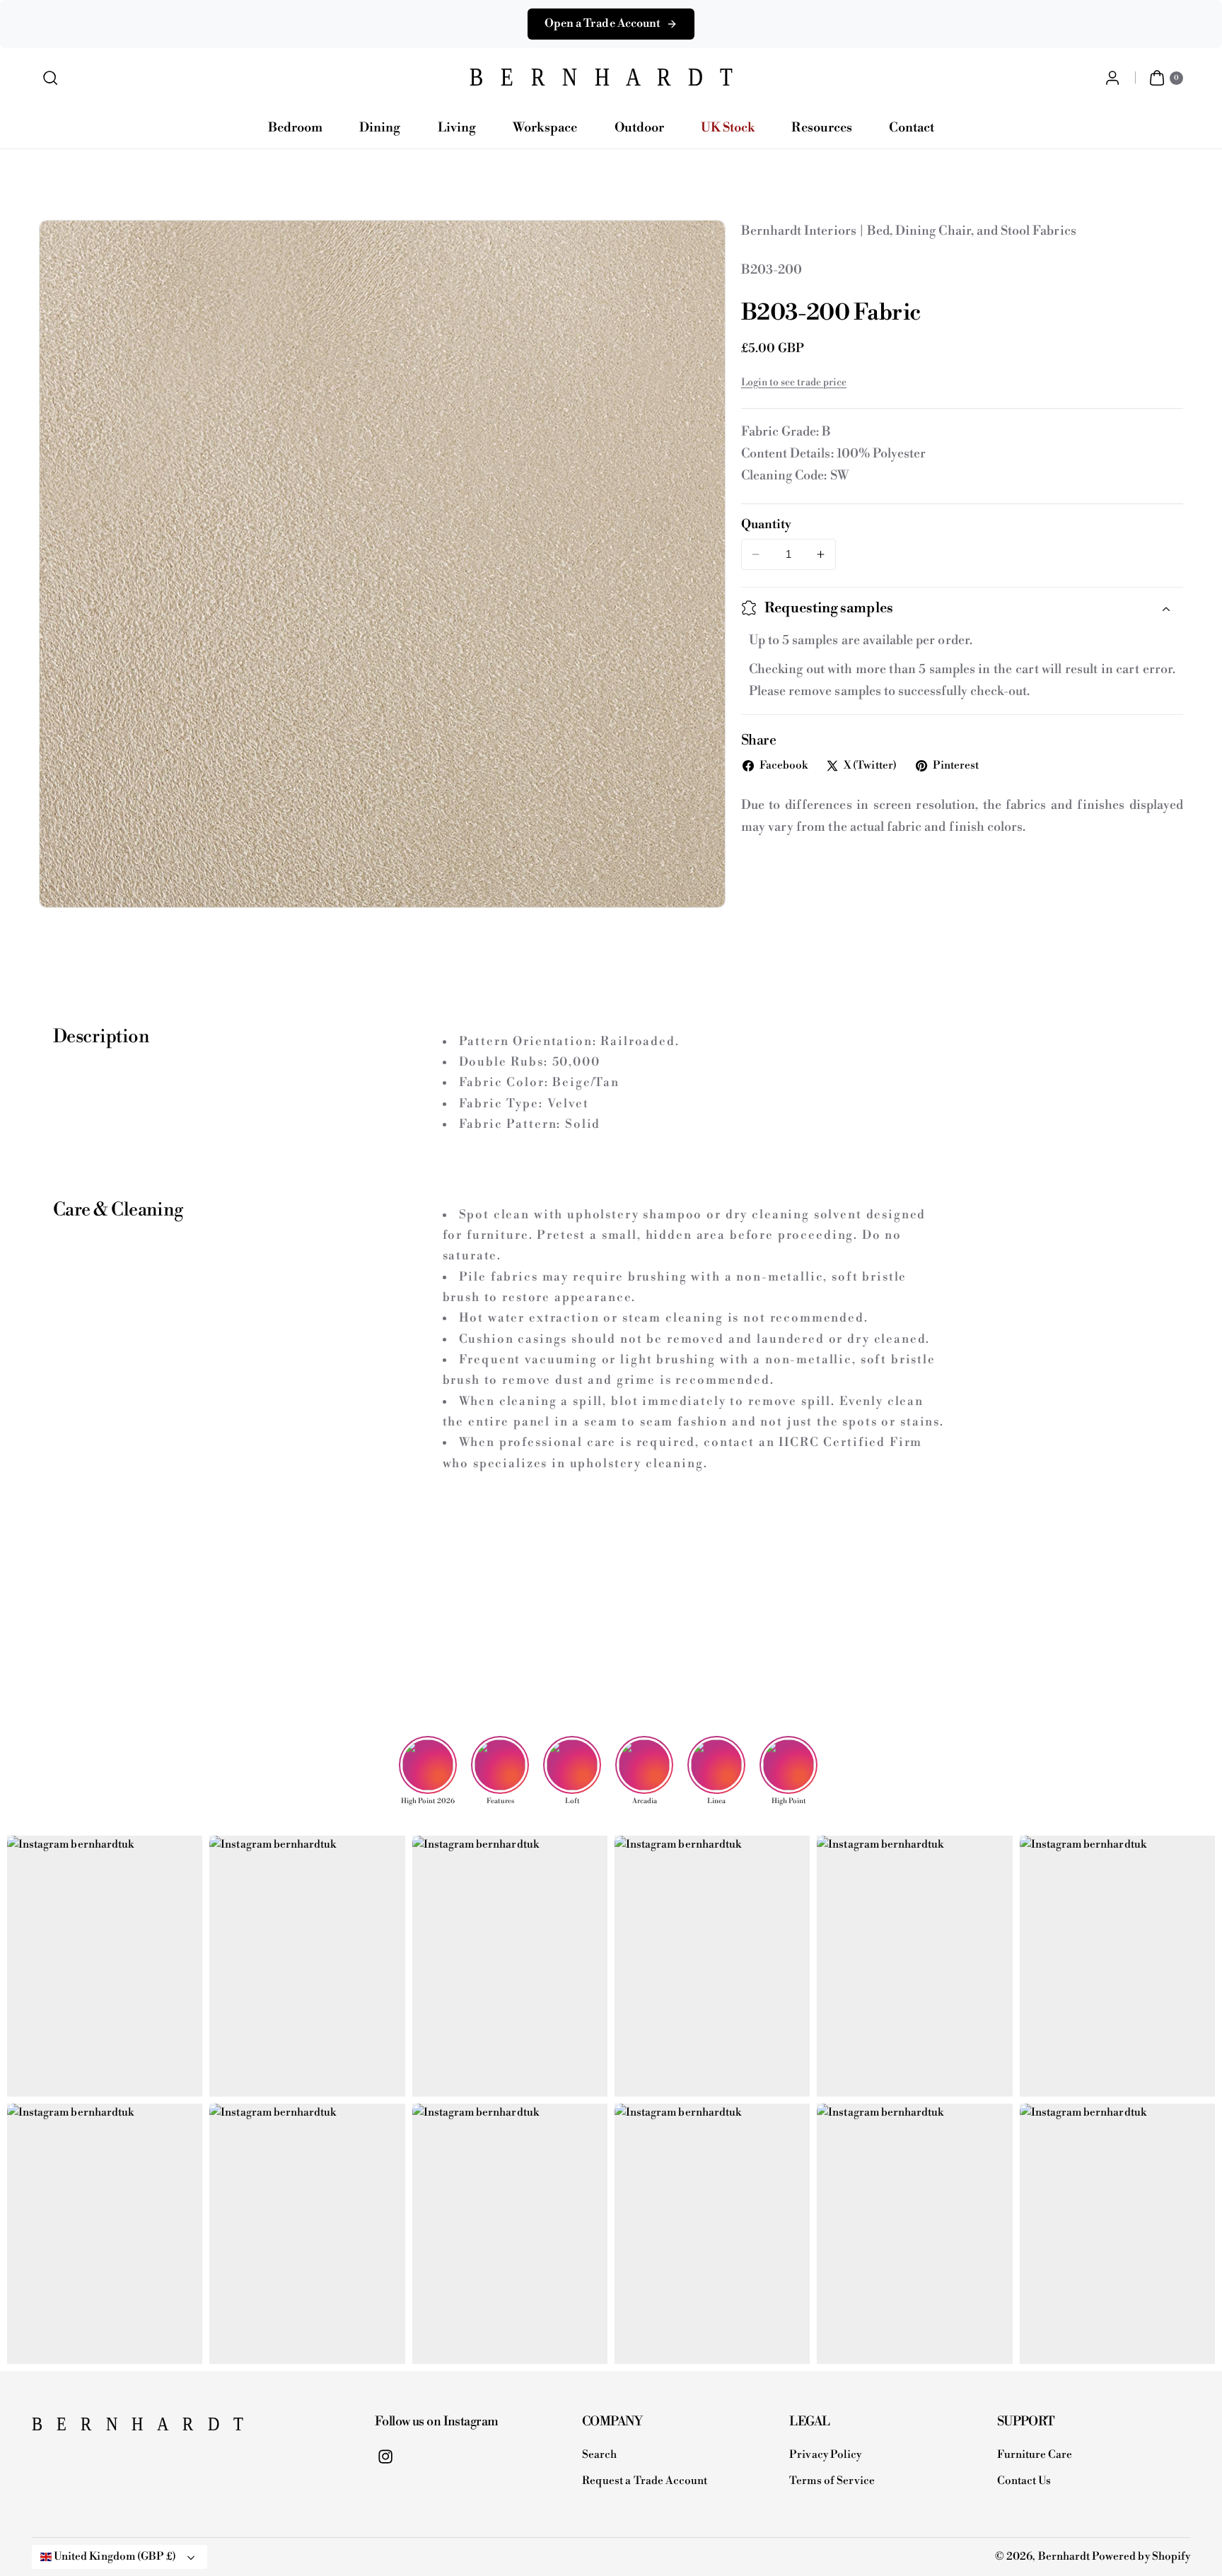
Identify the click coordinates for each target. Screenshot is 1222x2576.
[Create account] (1112, 78)
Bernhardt (1064, 2557)
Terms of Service (832, 2481)
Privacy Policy (825, 2455)
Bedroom (295, 128)
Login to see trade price (794, 383)
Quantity (766, 525)
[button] (51, 78)
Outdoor (639, 128)
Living (457, 128)
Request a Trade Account (645, 2481)
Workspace (545, 128)
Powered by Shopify (1141, 2557)
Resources (821, 128)
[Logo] (103, 2428)
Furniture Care (1035, 2455)
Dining (380, 128)
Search (599, 2455)
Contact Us (1024, 2481)
